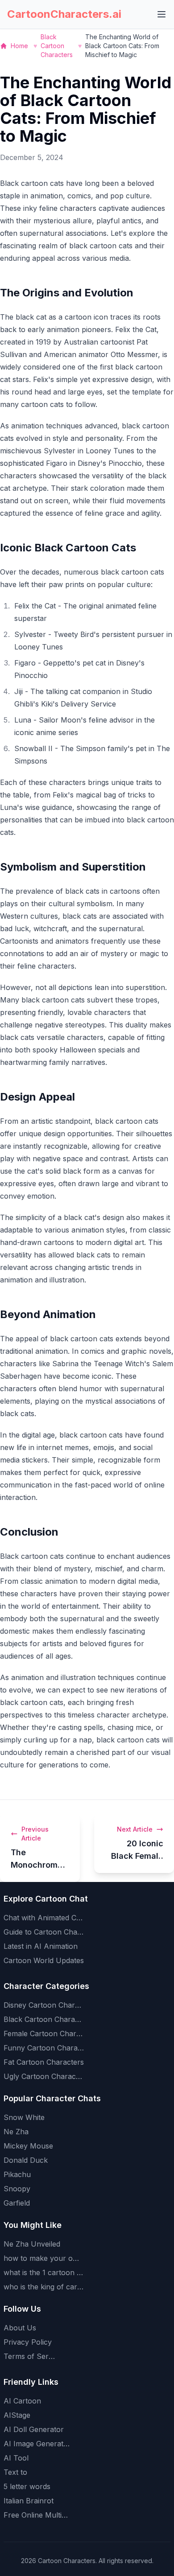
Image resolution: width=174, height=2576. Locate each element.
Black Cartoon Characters (57, 46)
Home (19, 46)
